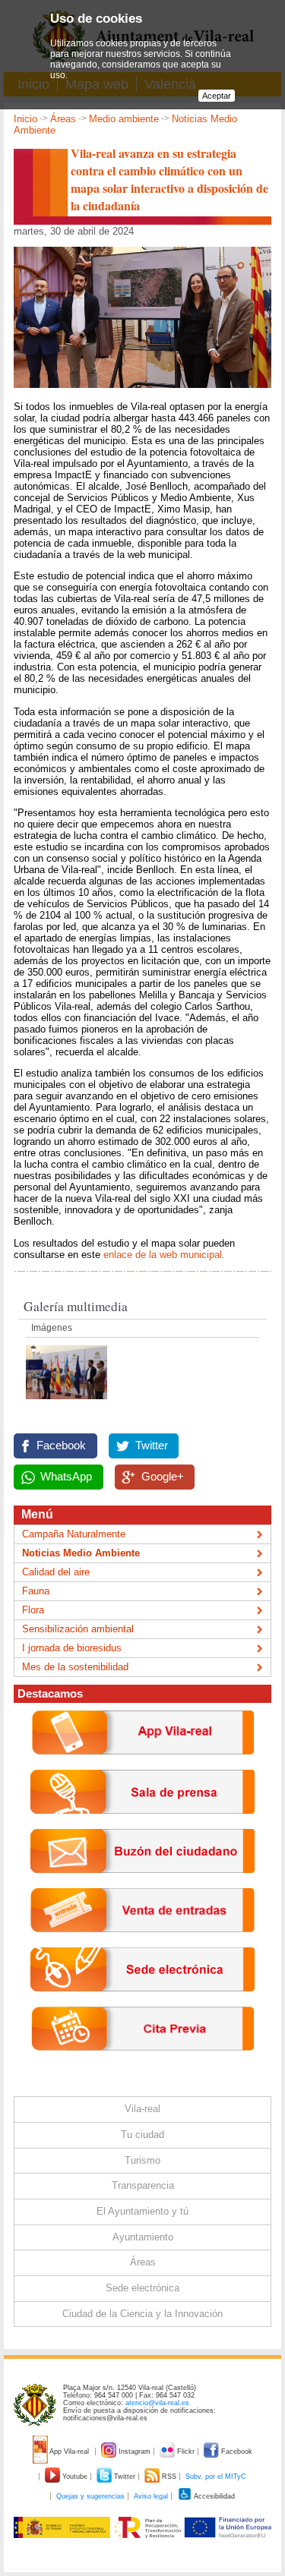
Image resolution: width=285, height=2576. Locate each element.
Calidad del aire (56, 1572)
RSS (169, 2477)
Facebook (61, 1446)
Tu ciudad (142, 2135)
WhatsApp (66, 1477)
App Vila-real (70, 2451)
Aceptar (217, 96)
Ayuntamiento (143, 2237)
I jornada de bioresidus (72, 1648)
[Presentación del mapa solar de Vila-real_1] (66, 1403)
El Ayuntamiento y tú (142, 2211)
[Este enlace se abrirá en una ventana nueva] (142, 2003)
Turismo (142, 2160)
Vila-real (142, 2109)
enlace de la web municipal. (166, 1255)
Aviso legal (151, 2496)
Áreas (63, 119)
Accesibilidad (214, 2496)
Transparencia (143, 2185)
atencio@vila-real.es (157, 2403)
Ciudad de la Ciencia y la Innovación (142, 2314)
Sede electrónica (142, 2288)
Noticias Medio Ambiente (81, 1553)
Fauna (36, 1591)
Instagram (135, 2451)
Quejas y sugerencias (90, 2496)
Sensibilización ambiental (78, 1629)
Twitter (152, 1446)
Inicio (25, 119)
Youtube (75, 2477)
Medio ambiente (124, 119)
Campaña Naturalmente (74, 1534)
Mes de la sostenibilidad (75, 1667)
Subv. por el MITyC (216, 2477)
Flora (33, 1610)
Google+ (163, 1477)
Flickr (186, 2451)
